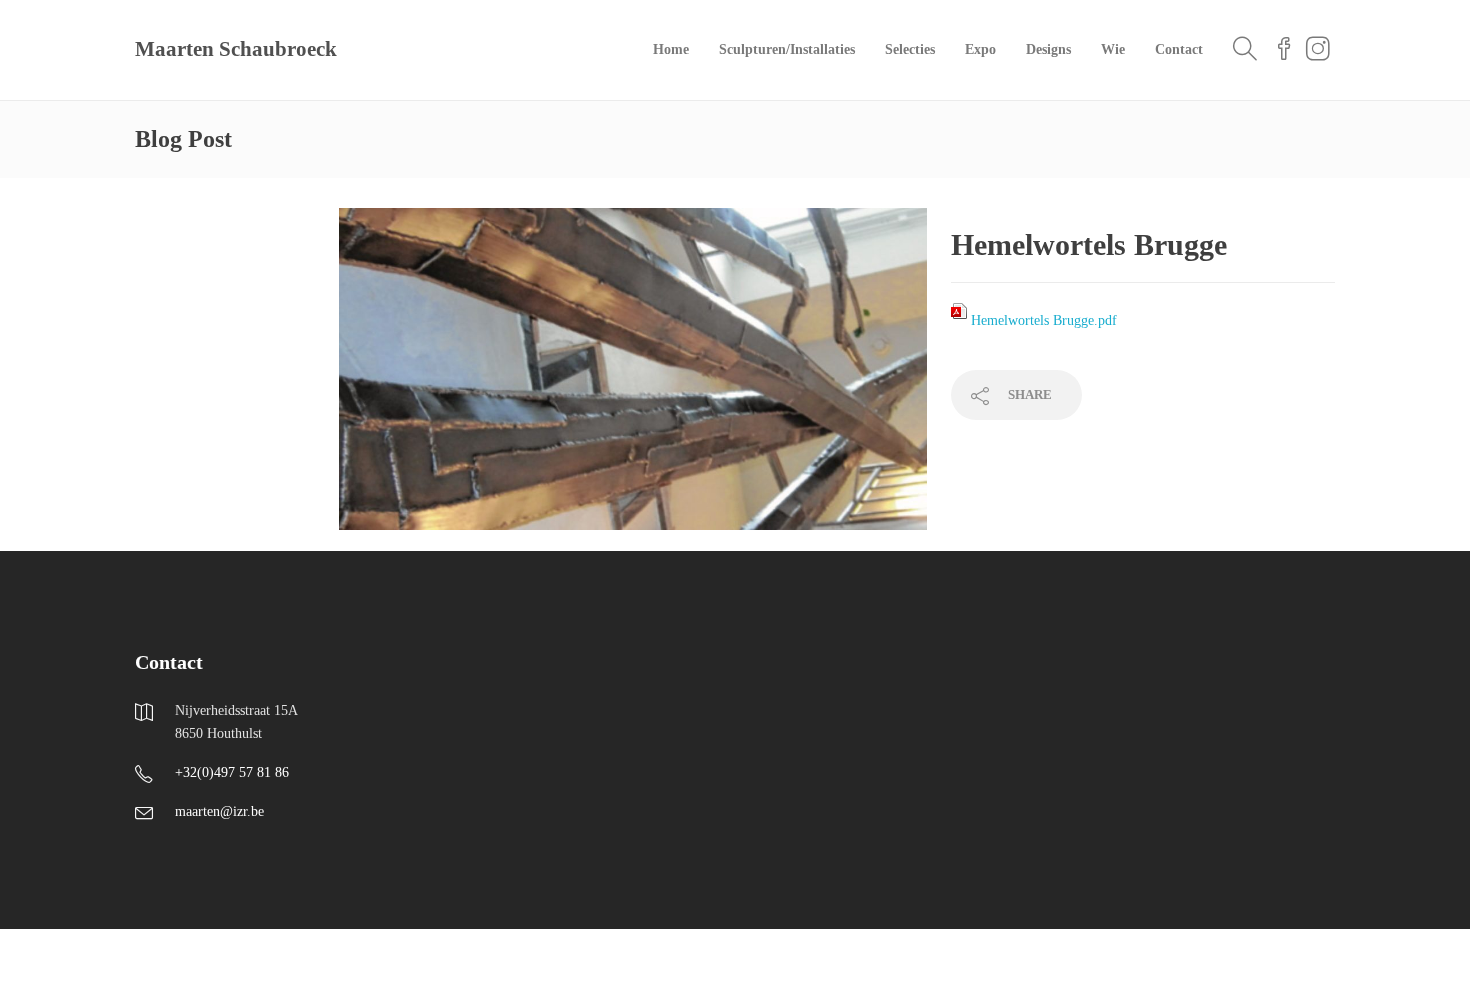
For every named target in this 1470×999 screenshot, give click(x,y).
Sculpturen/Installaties (787, 49)
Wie (1113, 49)
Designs (1048, 49)
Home (671, 49)
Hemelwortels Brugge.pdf (1044, 320)
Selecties (910, 49)
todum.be (382, 963)
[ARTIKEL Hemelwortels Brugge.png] (633, 378)
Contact (1179, 49)
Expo (980, 49)
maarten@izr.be (219, 811)
